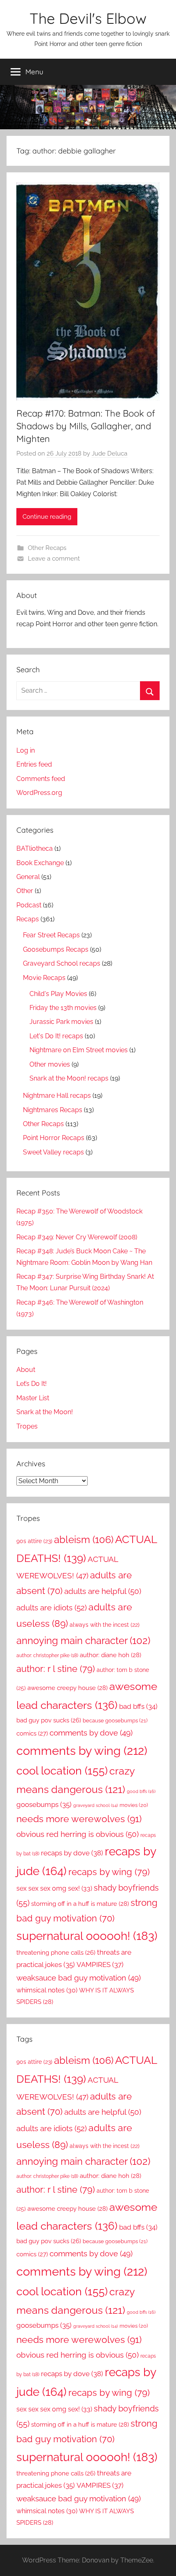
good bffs (141, 1791)
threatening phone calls (56, 1952)
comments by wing (82, 1751)
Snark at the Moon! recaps (69, 1078)
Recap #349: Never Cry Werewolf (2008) (77, 1237)
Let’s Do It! (32, 1384)
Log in (26, 750)
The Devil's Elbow (88, 18)
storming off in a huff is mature (80, 1904)
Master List (33, 1398)
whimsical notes (47, 1990)
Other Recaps (47, 548)
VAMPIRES (100, 1965)
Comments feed (41, 779)
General (28, 877)
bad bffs (138, 1706)
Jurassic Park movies (61, 1022)
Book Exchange (40, 863)
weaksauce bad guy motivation (79, 1978)
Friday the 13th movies (63, 1008)
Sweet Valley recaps (53, 1152)
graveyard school (96, 1805)
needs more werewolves (79, 1819)
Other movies (50, 1064)
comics (32, 1733)
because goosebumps (115, 1721)
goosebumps (44, 1804)
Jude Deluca (109, 453)
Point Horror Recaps (54, 1138)
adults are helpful (103, 1591)
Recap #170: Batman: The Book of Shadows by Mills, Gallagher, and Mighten (86, 426)
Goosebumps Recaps (56, 949)
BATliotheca (35, 848)
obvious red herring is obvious (78, 1834)
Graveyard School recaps (62, 963)
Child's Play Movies (58, 994)
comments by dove (91, 1733)
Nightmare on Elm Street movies (79, 1050)
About (26, 1370)
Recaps (28, 919)
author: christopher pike (47, 1655)
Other (25, 891)
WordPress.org (39, 793)
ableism (84, 1540)
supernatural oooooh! (87, 1936)
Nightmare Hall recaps (57, 1096)
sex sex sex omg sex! (54, 1888)
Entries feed (34, 764)
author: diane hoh (111, 1655)
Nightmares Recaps (53, 1110)
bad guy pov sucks (49, 1720)
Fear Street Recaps (51, 935)
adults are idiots (52, 1608)
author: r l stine (56, 1669)
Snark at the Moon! (45, 1412)
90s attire (34, 1541)
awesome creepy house (68, 1688)
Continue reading (47, 517)
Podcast (29, 905)
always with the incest (105, 1625)
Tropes (27, 1426)
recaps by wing (109, 1872)
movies (134, 1805)
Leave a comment (54, 559)
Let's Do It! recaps (56, 1036)
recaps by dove (72, 1853)
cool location (62, 1771)
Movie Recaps (44, 978)
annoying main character (83, 1641)
